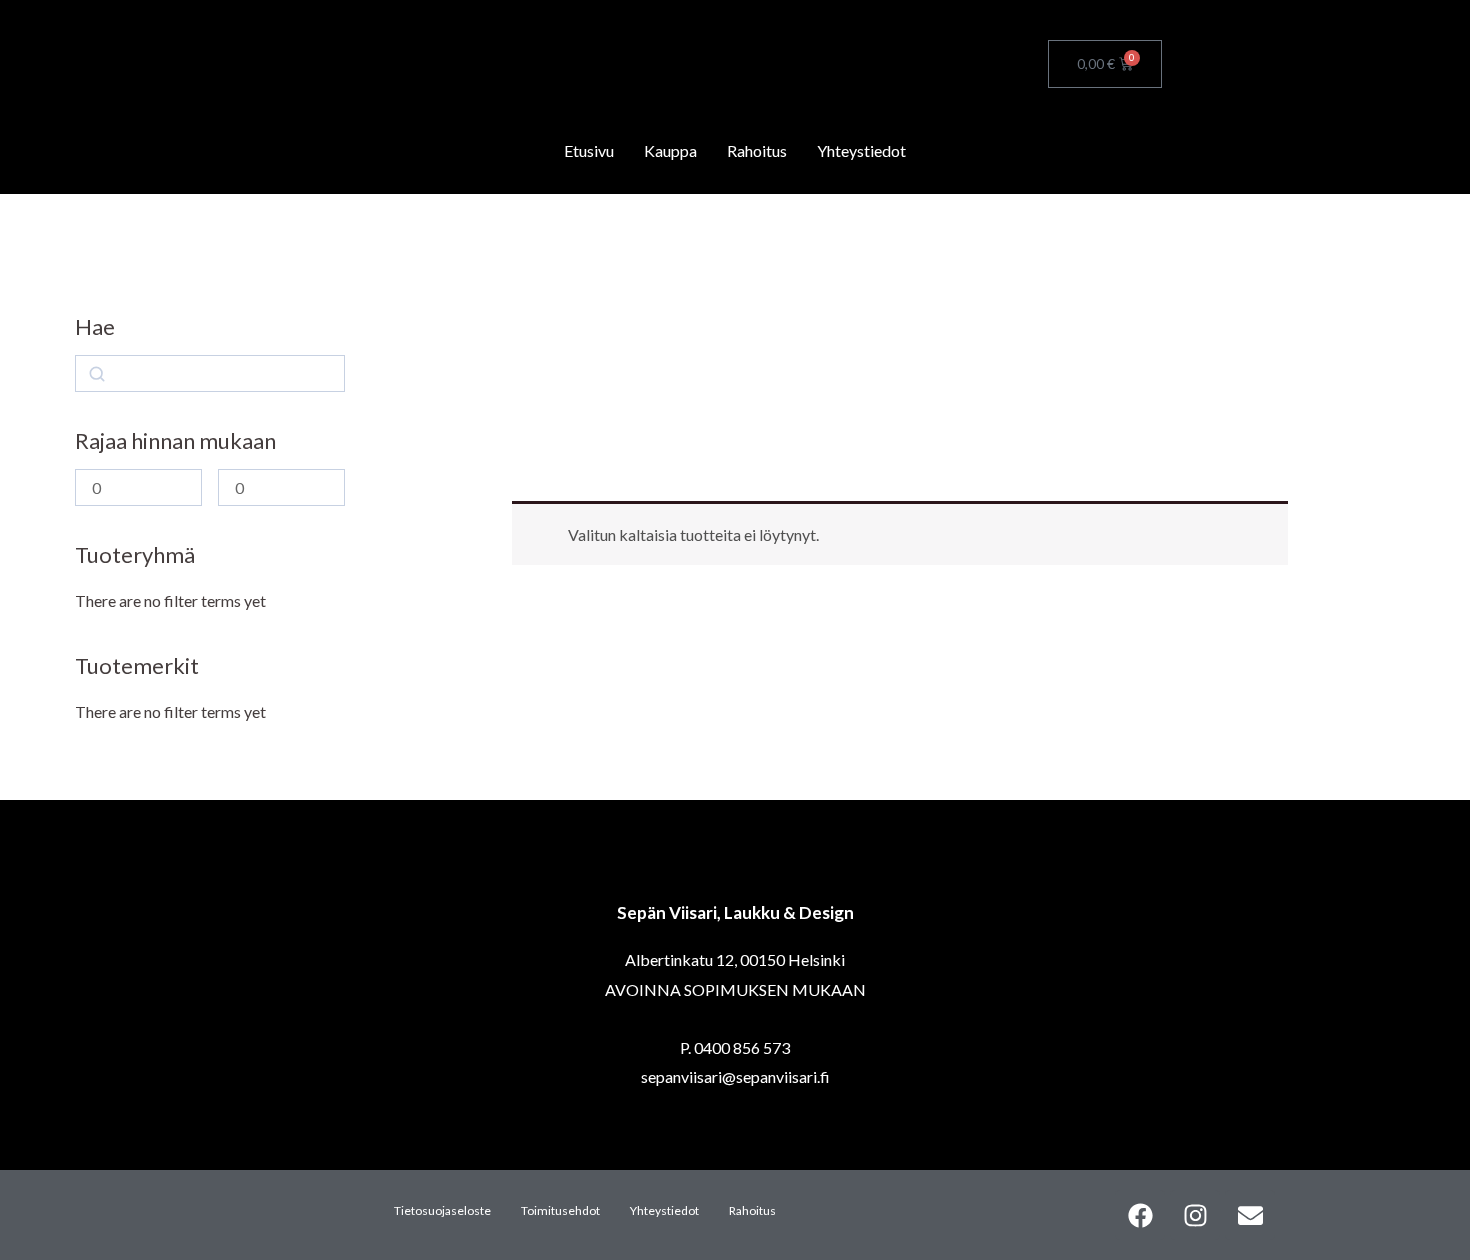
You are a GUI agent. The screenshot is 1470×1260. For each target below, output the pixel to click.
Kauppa (670, 150)
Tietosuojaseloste (442, 1210)
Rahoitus (757, 150)
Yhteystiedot (861, 150)
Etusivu (589, 150)
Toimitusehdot (560, 1210)
